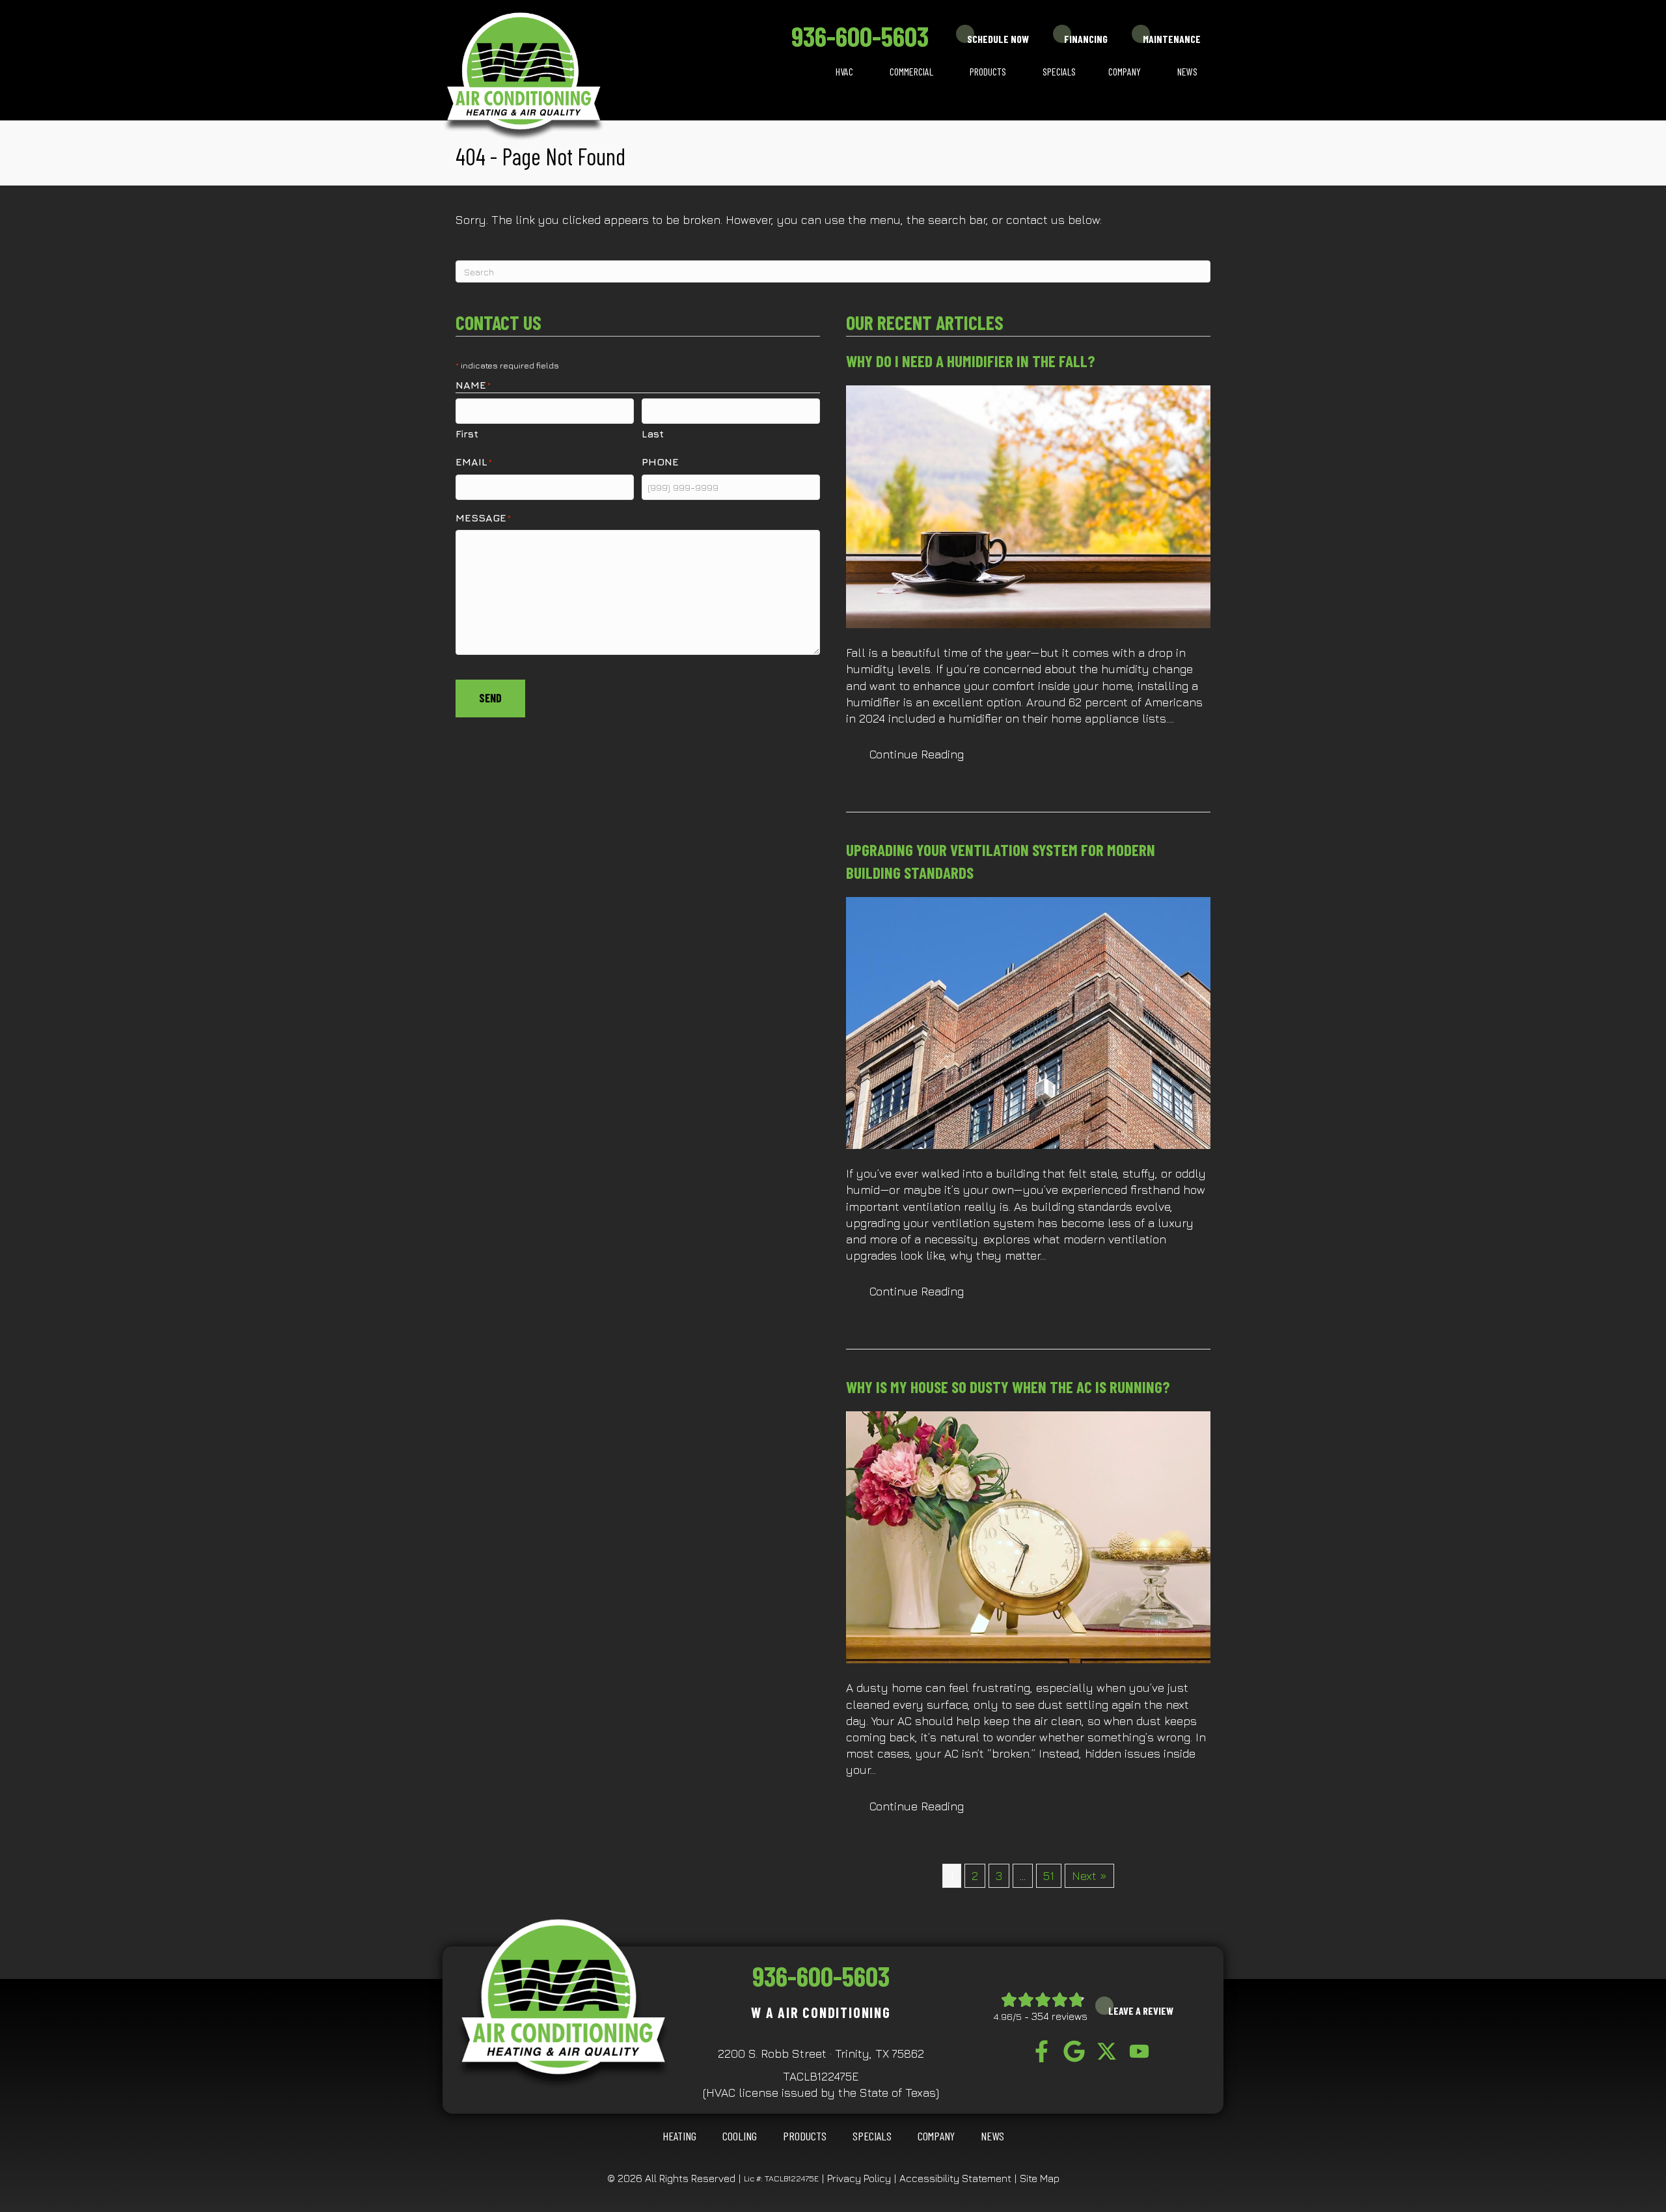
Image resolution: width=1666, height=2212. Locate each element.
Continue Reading (928, 754)
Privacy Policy (859, 2178)
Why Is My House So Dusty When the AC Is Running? (1008, 1387)
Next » (1089, 1876)
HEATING (679, 2136)
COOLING (740, 2136)
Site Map (1040, 2178)
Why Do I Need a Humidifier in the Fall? (971, 361)
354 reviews (1059, 2016)
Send (490, 698)
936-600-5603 (860, 36)
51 (1049, 1876)
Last (653, 434)
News (1187, 71)
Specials (1059, 71)
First (467, 434)
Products (988, 71)
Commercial (911, 71)
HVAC (844, 71)
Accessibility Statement (955, 2178)
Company (1125, 71)
